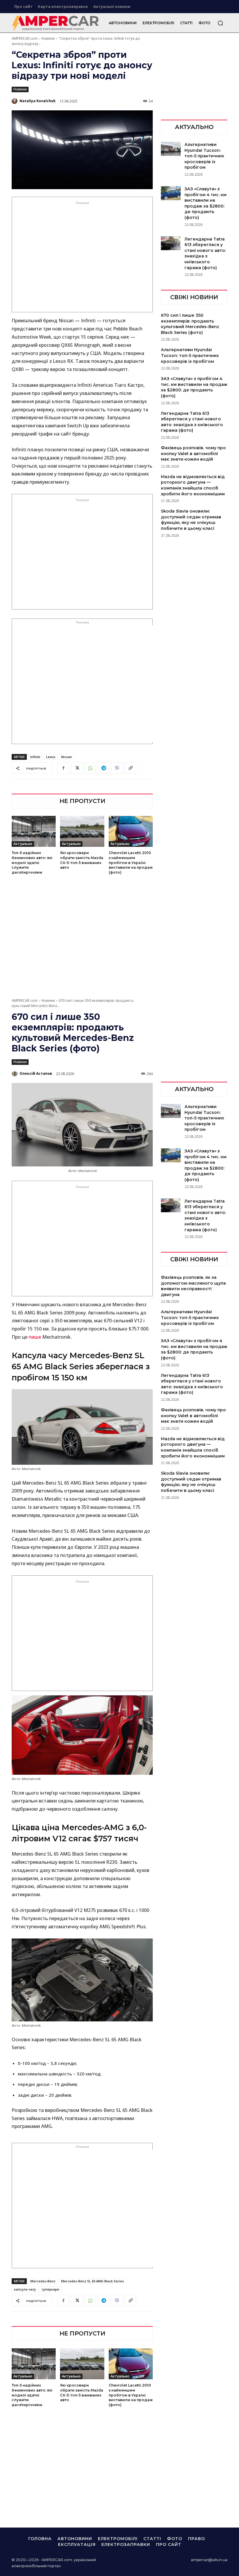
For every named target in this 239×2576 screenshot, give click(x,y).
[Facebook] (63, 768)
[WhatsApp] (90, 768)
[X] (77, 768)
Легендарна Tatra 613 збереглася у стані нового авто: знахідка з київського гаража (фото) (205, 253)
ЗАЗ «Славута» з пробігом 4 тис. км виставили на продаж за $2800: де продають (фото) (194, 387)
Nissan (67, 757)
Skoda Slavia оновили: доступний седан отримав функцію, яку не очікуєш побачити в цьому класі (191, 520)
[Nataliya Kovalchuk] (15, 101)
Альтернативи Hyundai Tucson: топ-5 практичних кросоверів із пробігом (204, 156)
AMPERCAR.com (25, 38)
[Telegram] (103, 768)
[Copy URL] (130, 768)
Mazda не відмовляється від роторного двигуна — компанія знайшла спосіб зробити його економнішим (193, 485)
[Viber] (117, 768)
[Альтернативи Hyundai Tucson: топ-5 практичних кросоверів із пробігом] (171, 149)
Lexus (51, 757)
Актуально (23, 844)
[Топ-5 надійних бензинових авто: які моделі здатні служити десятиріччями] (34, 831)
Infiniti (35, 757)
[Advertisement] (82, 258)
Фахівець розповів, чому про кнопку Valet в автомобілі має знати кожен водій (193, 453)
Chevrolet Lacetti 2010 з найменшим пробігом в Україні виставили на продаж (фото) (131, 863)
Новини (48, 38)
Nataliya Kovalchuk (38, 101)
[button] (220, 23)
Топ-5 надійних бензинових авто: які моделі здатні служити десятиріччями (32, 863)
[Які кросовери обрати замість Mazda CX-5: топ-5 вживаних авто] (82, 831)
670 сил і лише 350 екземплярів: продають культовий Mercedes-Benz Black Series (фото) (190, 324)
